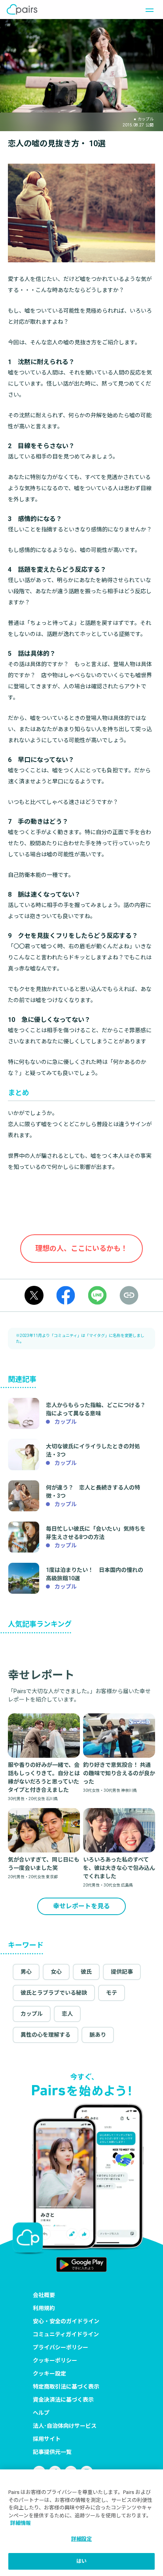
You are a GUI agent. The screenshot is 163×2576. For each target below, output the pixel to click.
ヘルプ (41, 2413)
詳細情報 (21, 2523)
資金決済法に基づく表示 (63, 2400)
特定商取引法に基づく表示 (66, 2387)
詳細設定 (82, 2539)
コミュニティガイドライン (66, 2334)
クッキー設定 (49, 2374)
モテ (112, 1993)
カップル (32, 2014)
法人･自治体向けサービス (65, 2426)
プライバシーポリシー (61, 2347)
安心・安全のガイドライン (66, 2321)
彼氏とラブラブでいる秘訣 (54, 1993)
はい (81, 2561)
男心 (26, 1972)
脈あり (98, 2035)
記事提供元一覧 (52, 2452)
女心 (56, 1972)
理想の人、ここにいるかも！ (81, 1248)
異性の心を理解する (45, 2035)
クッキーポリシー (55, 2360)
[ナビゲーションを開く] (147, 10)
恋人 (67, 2014)
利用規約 (44, 2308)
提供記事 (122, 1972)
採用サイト (47, 2439)
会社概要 (44, 2295)
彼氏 (86, 1972)
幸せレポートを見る (81, 1906)
